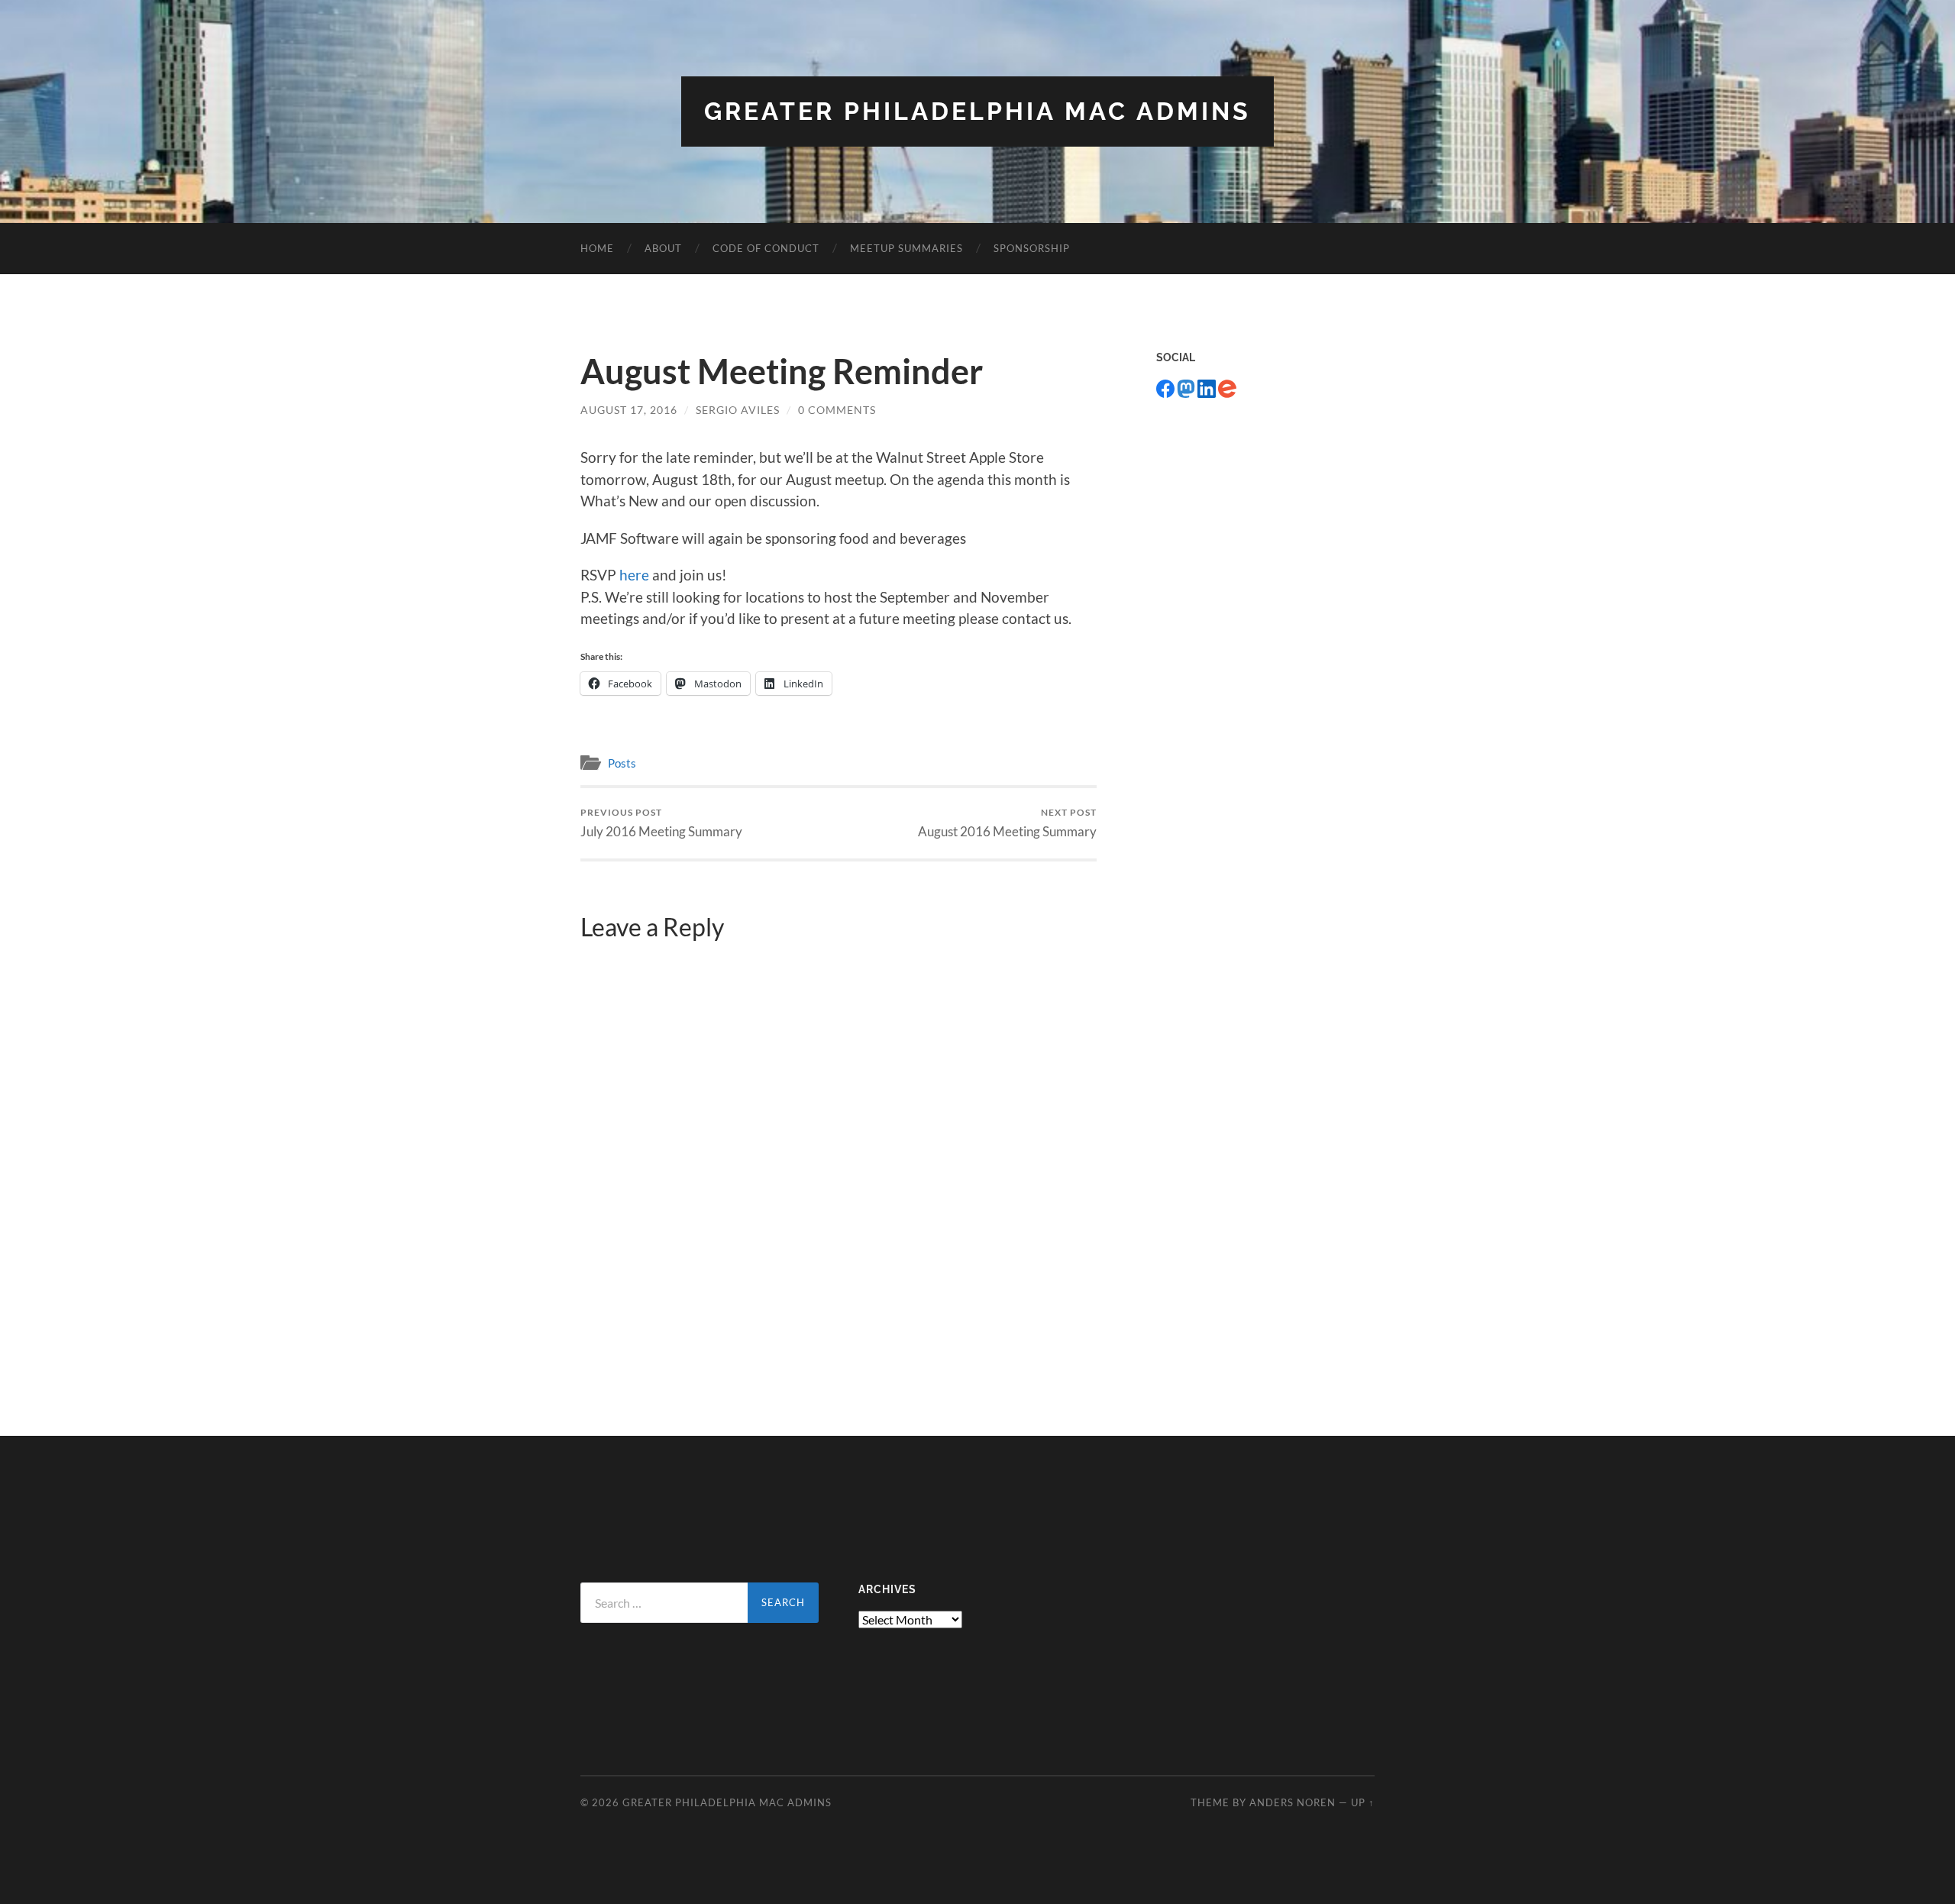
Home (597, 248)
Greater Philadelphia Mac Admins (977, 111)
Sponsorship (1032, 248)
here (634, 575)
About (663, 248)
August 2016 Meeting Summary (1007, 823)
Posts (622, 763)
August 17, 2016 (629, 410)
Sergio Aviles (738, 410)
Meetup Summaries (906, 248)
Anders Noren (1293, 1802)
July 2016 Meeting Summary (661, 823)
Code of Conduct (766, 248)
